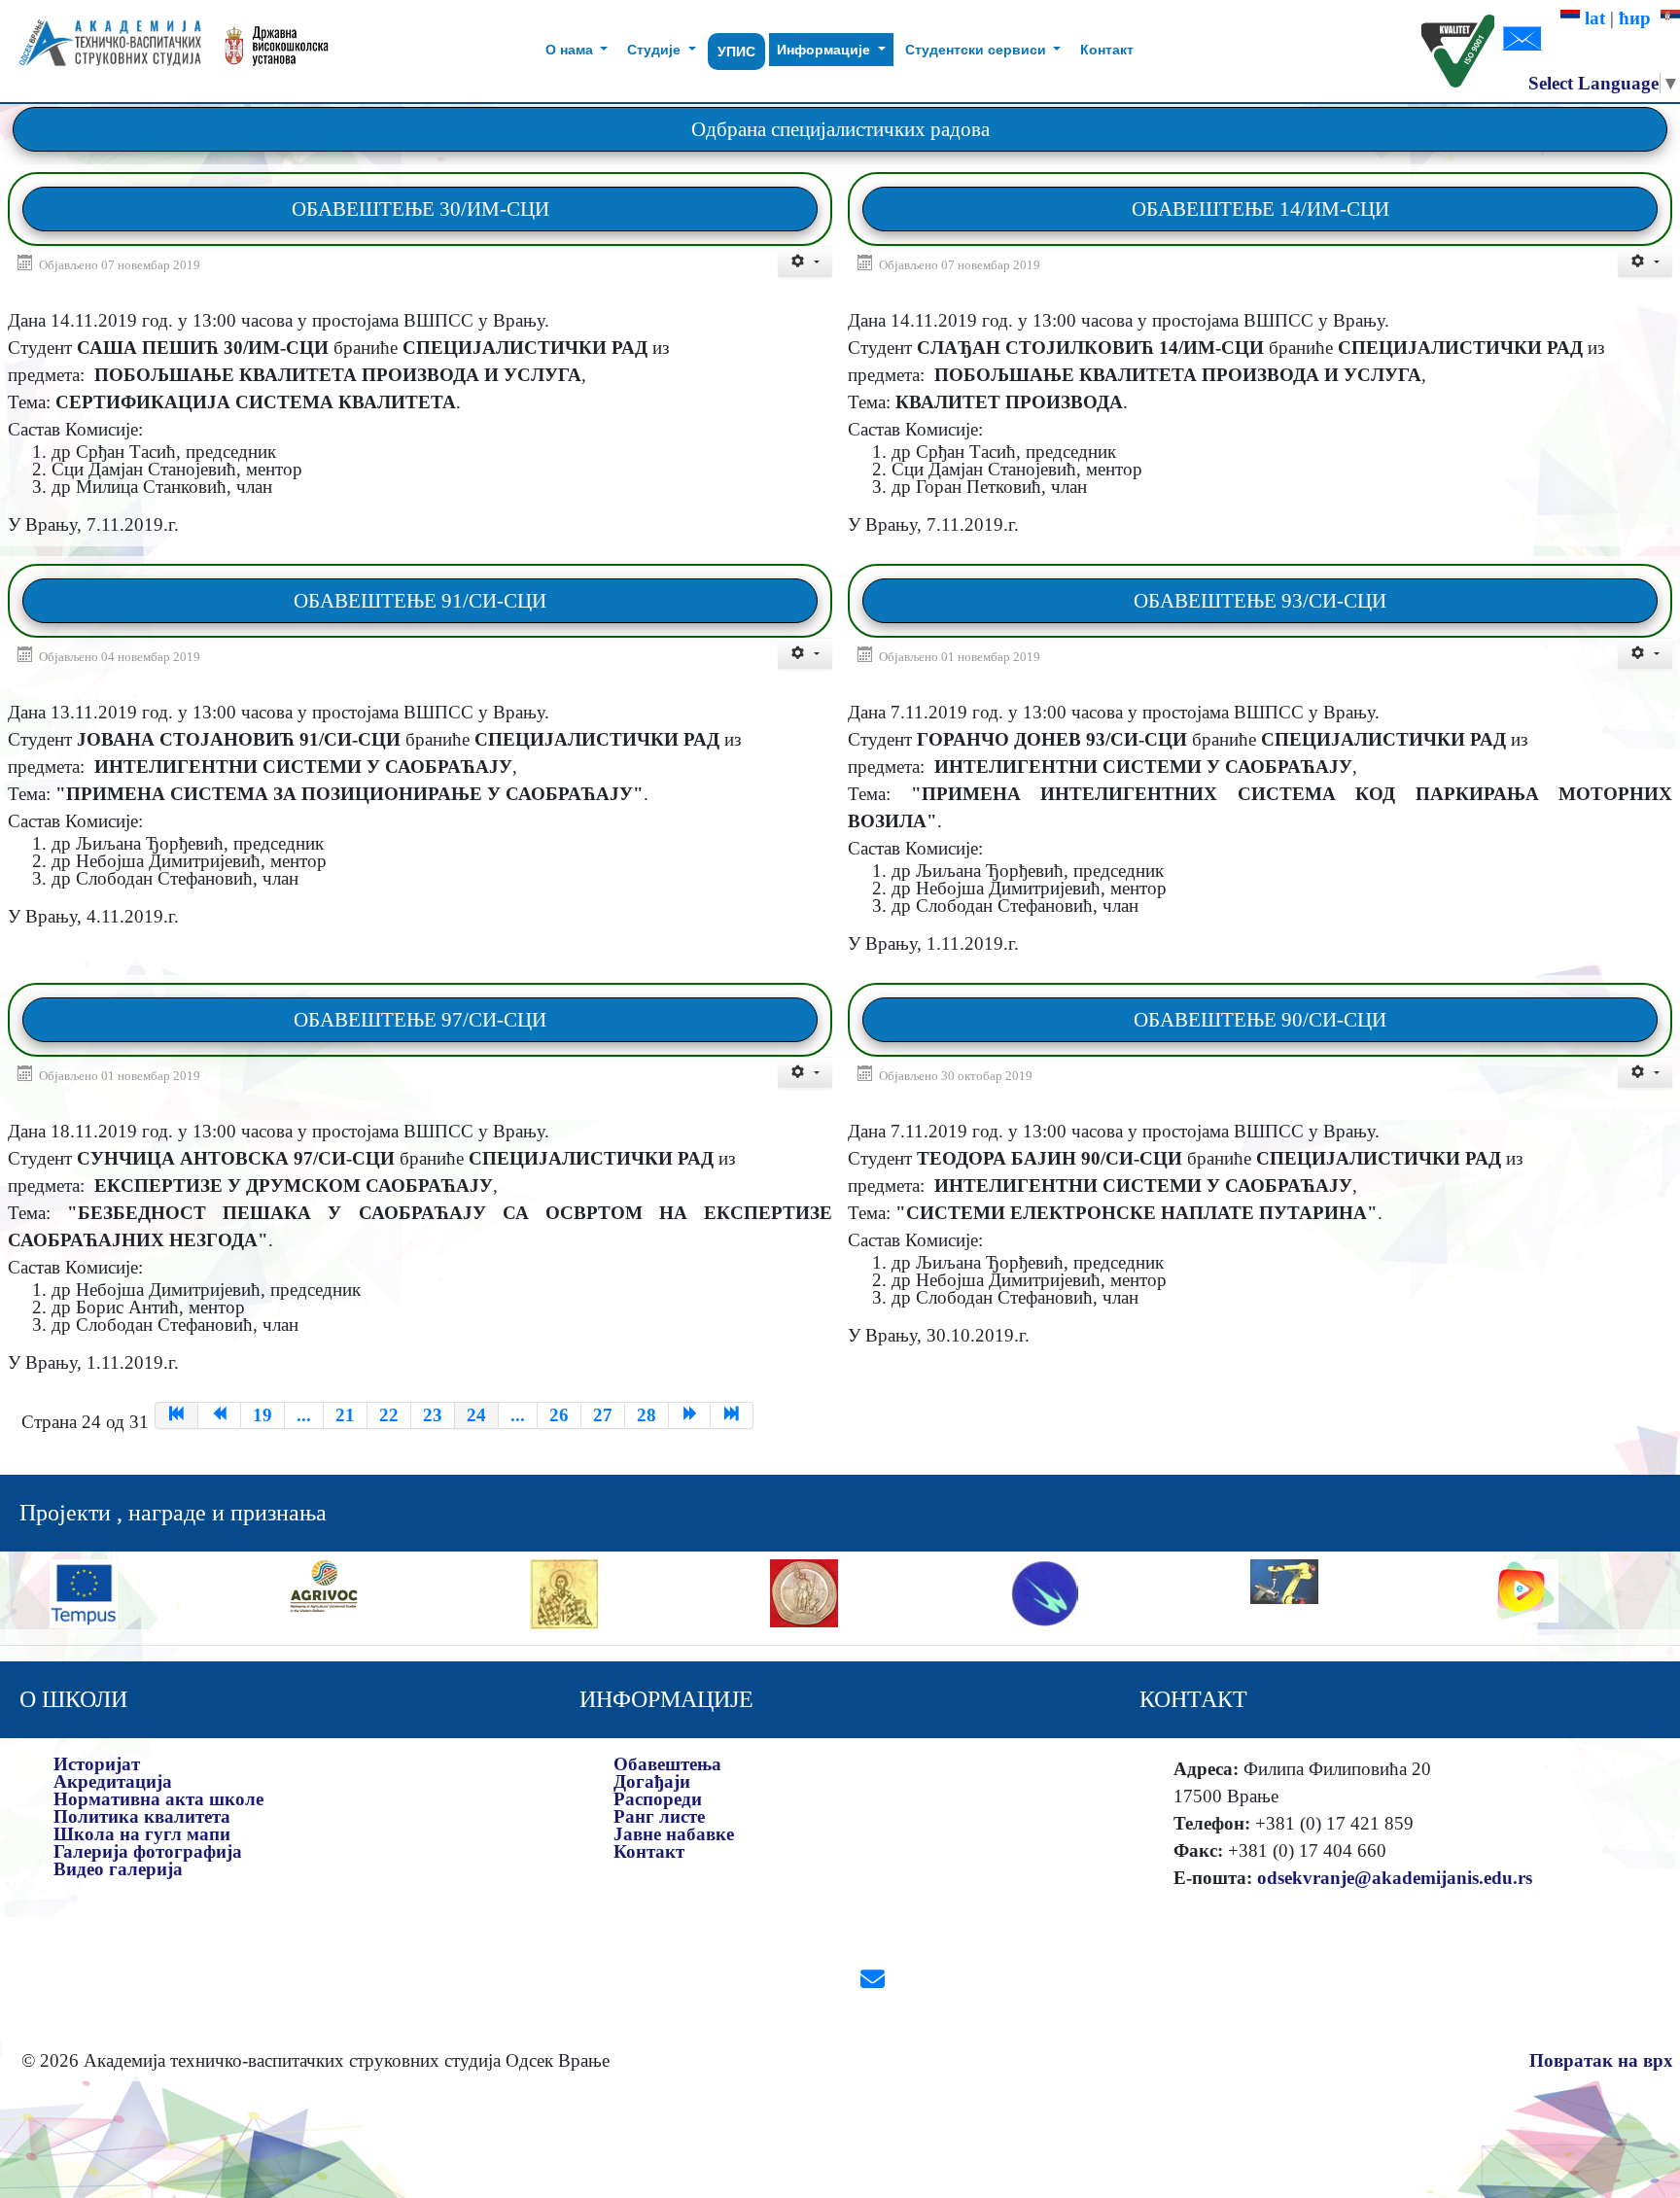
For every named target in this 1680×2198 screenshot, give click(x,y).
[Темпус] (84, 1592)
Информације (825, 50)
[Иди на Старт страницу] (176, 1415)
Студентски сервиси (978, 50)
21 (345, 1415)
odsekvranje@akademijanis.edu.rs (1395, 1878)
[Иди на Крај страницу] (732, 1415)
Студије (656, 50)
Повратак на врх (1601, 2060)
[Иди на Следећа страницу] (690, 1415)
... (304, 1415)
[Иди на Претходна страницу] (220, 1415)
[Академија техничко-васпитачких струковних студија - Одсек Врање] (105, 51)
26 (559, 1415)
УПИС (736, 52)
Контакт (1107, 50)
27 (603, 1415)
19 (262, 1415)
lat (1592, 18)
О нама (571, 50)
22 (389, 1415)
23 (433, 1415)
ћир (1640, 18)
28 (647, 1415)
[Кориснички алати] (805, 262)
